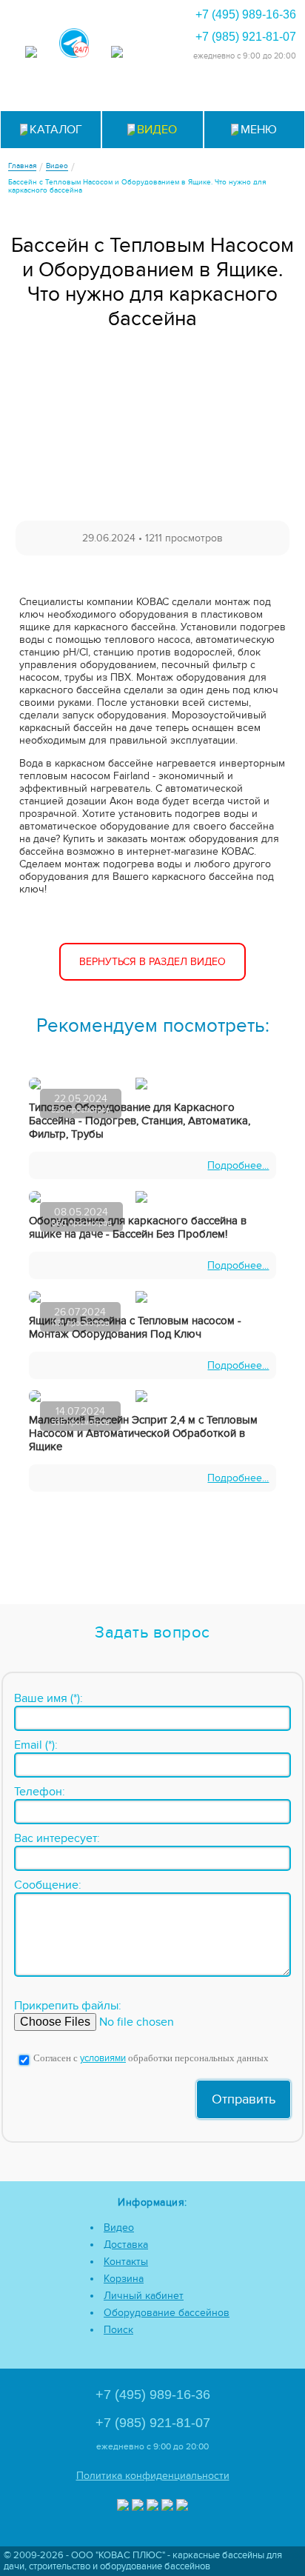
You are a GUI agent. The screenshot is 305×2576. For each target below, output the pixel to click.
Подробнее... (238, 1165)
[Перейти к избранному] (153, 91)
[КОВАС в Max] (31, 53)
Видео (119, 2228)
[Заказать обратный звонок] (225, 91)
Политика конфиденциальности (153, 2476)
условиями (103, 2059)
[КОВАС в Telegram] (74, 44)
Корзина (124, 2279)
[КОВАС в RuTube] (117, 53)
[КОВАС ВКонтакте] (167, 2506)
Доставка (126, 2245)
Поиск (118, 2330)
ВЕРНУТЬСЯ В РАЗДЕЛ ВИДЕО (152, 962)
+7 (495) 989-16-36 (246, 14)
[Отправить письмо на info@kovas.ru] (189, 91)
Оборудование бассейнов (167, 2313)
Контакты (126, 2262)
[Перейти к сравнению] (117, 91)
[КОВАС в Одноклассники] (182, 2506)
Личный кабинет (144, 2296)
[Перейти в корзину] (262, 91)
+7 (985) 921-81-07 (246, 37)
